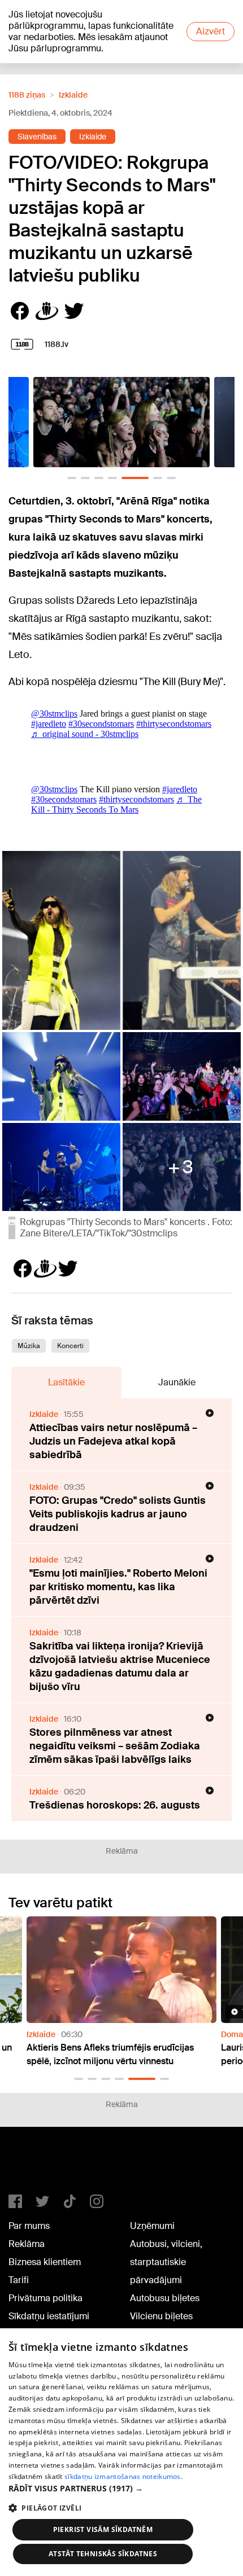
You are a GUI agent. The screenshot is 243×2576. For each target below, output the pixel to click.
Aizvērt (211, 31)
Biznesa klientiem (45, 2262)
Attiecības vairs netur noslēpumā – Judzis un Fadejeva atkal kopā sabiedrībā (113, 1441)
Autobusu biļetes (165, 2298)
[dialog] (121, 2452)
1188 (32, 2165)
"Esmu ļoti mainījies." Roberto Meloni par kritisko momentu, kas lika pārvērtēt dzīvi (118, 1587)
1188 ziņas (27, 95)
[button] (72, 478)
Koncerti (70, 1346)
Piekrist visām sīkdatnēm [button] (103, 2529)
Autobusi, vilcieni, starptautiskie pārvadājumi (166, 2262)
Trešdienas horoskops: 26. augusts (115, 1805)
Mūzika (29, 1346)
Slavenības (37, 137)
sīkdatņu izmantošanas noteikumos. (123, 2476)
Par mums (29, 2226)
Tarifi (19, 2280)
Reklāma (27, 2244)
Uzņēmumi (152, 2226)
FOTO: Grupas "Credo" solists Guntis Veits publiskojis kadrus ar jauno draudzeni (118, 1514)
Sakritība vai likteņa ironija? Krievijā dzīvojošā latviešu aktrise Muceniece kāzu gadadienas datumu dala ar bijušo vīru (120, 1666)
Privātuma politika (45, 2298)
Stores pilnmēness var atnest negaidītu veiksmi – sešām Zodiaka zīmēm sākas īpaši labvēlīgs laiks (115, 1746)
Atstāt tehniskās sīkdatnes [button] (103, 2554)
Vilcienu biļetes (161, 2316)
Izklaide (73, 95)
